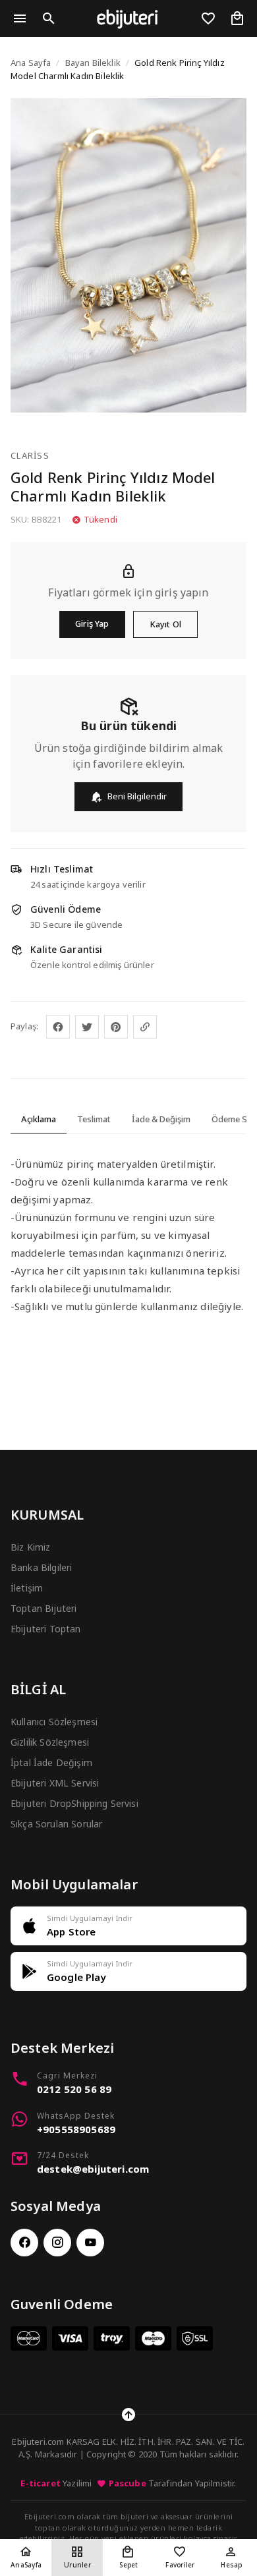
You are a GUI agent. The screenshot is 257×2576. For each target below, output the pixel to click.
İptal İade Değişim (51, 1762)
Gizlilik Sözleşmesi (50, 1742)
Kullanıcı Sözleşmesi (54, 1722)
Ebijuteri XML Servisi (55, 1783)
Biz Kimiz (30, 1547)
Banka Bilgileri (41, 1567)
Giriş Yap (92, 623)
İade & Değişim (161, 1119)
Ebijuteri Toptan (46, 1629)
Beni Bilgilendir (137, 796)
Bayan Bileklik (93, 63)
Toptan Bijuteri (43, 1608)
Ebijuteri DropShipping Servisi (74, 1803)
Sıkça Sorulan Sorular (56, 1824)
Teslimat (94, 1119)
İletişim (27, 1588)
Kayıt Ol (165, 624)
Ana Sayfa (31, 63)
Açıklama (39, 1119)
